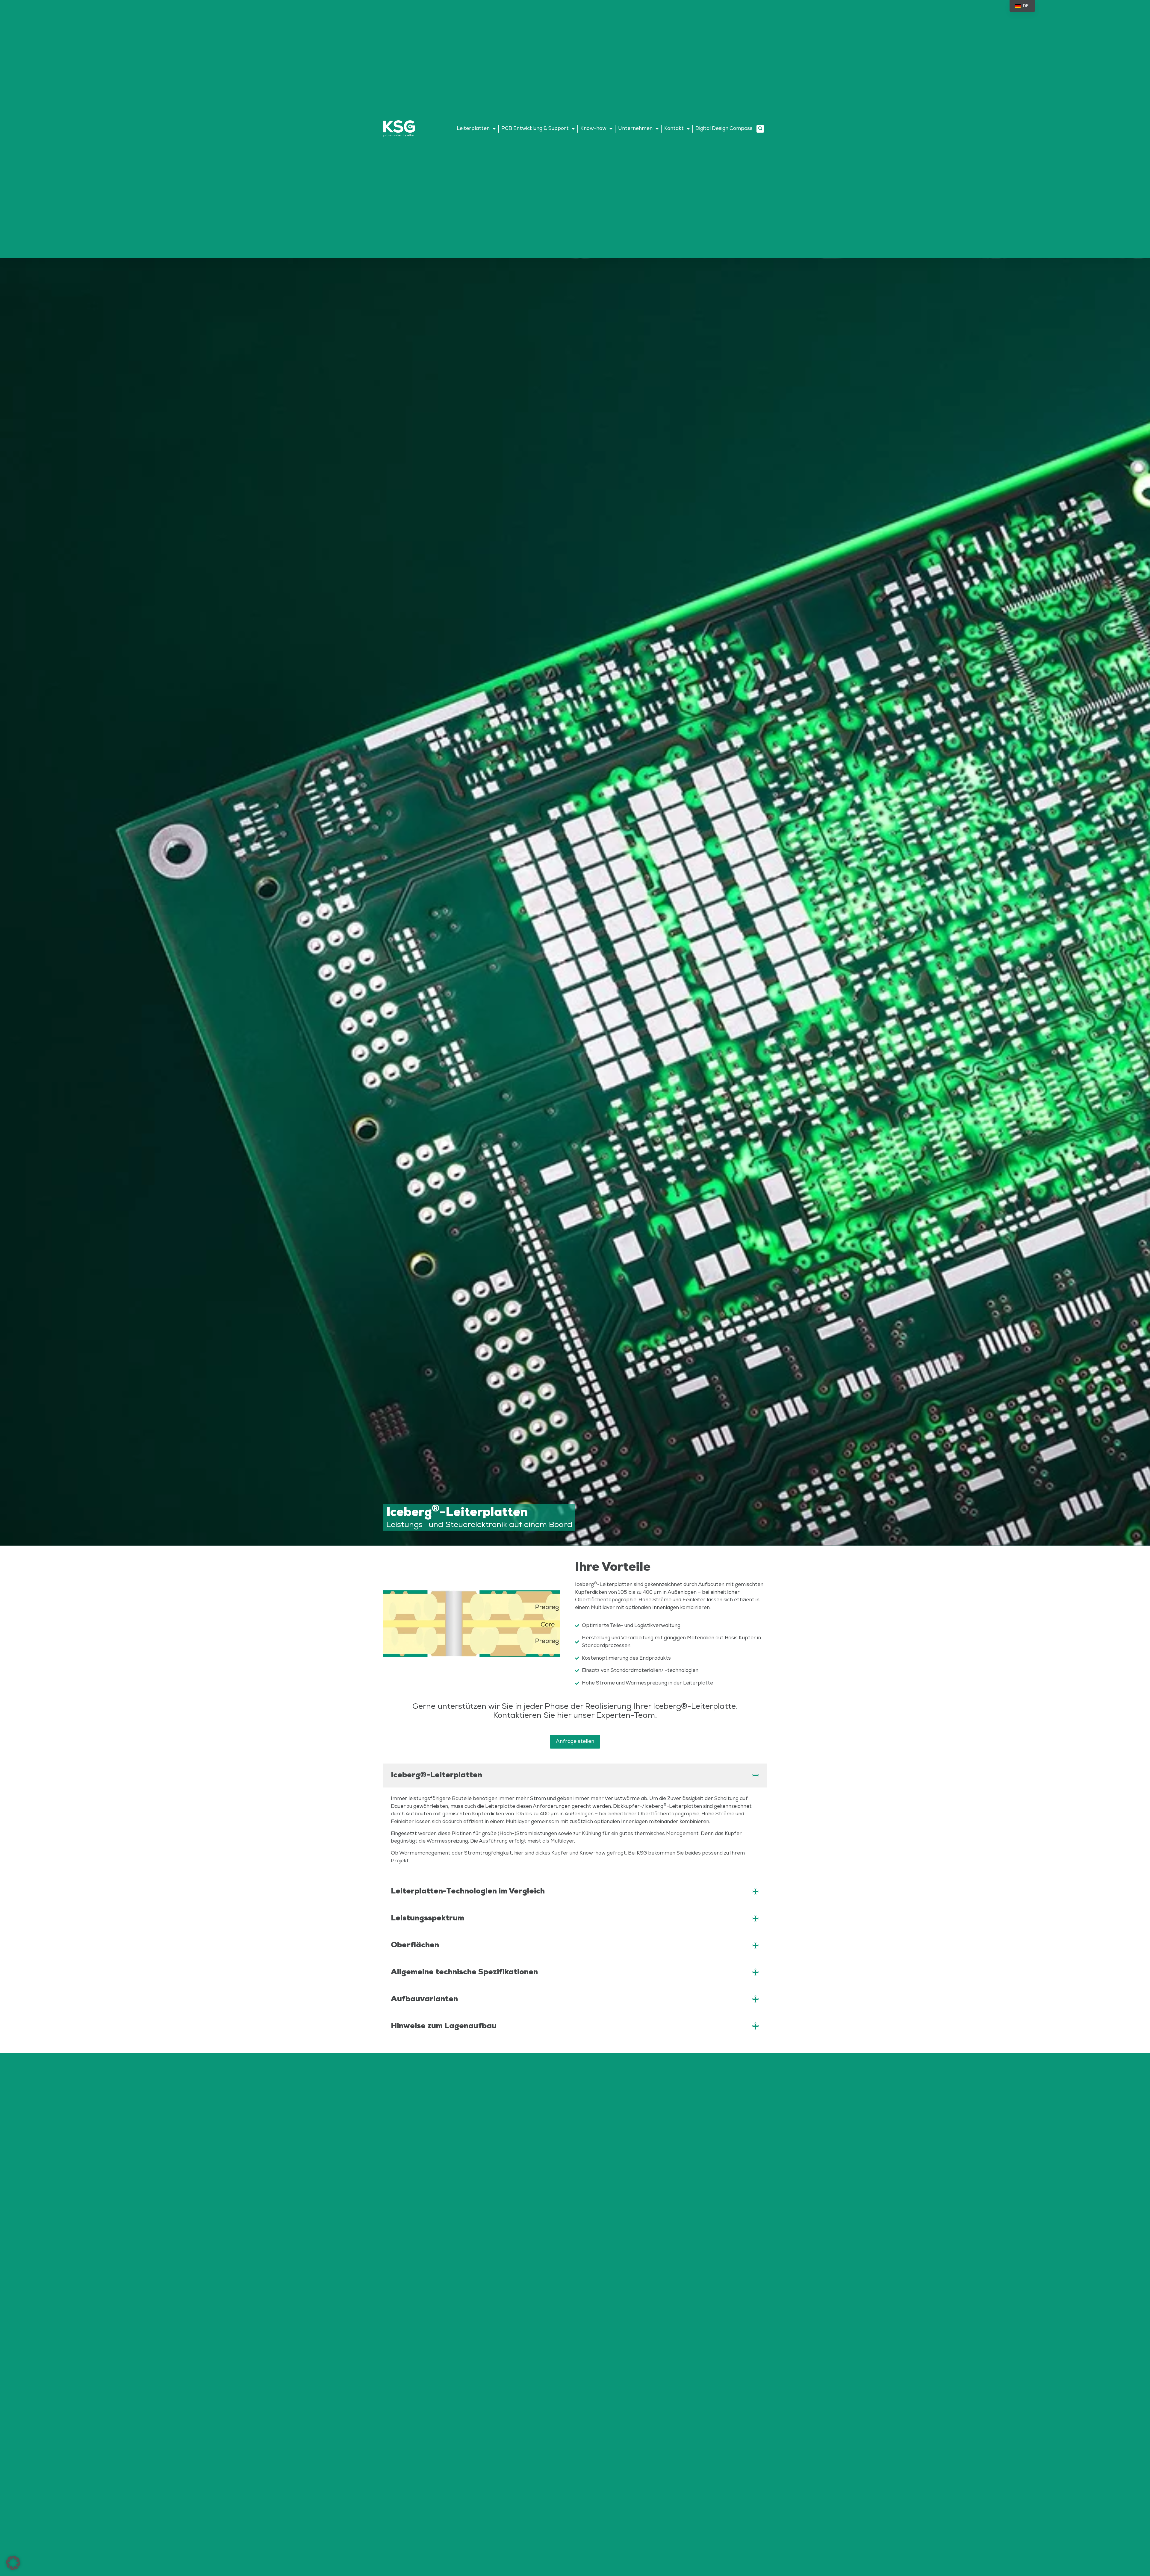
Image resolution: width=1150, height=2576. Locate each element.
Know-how (593, 128)
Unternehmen (635, 128)
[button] (760, 129)
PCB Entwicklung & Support (535, 128)
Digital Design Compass (724, 128)
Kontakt (674, 128)
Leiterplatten (473, 128)
